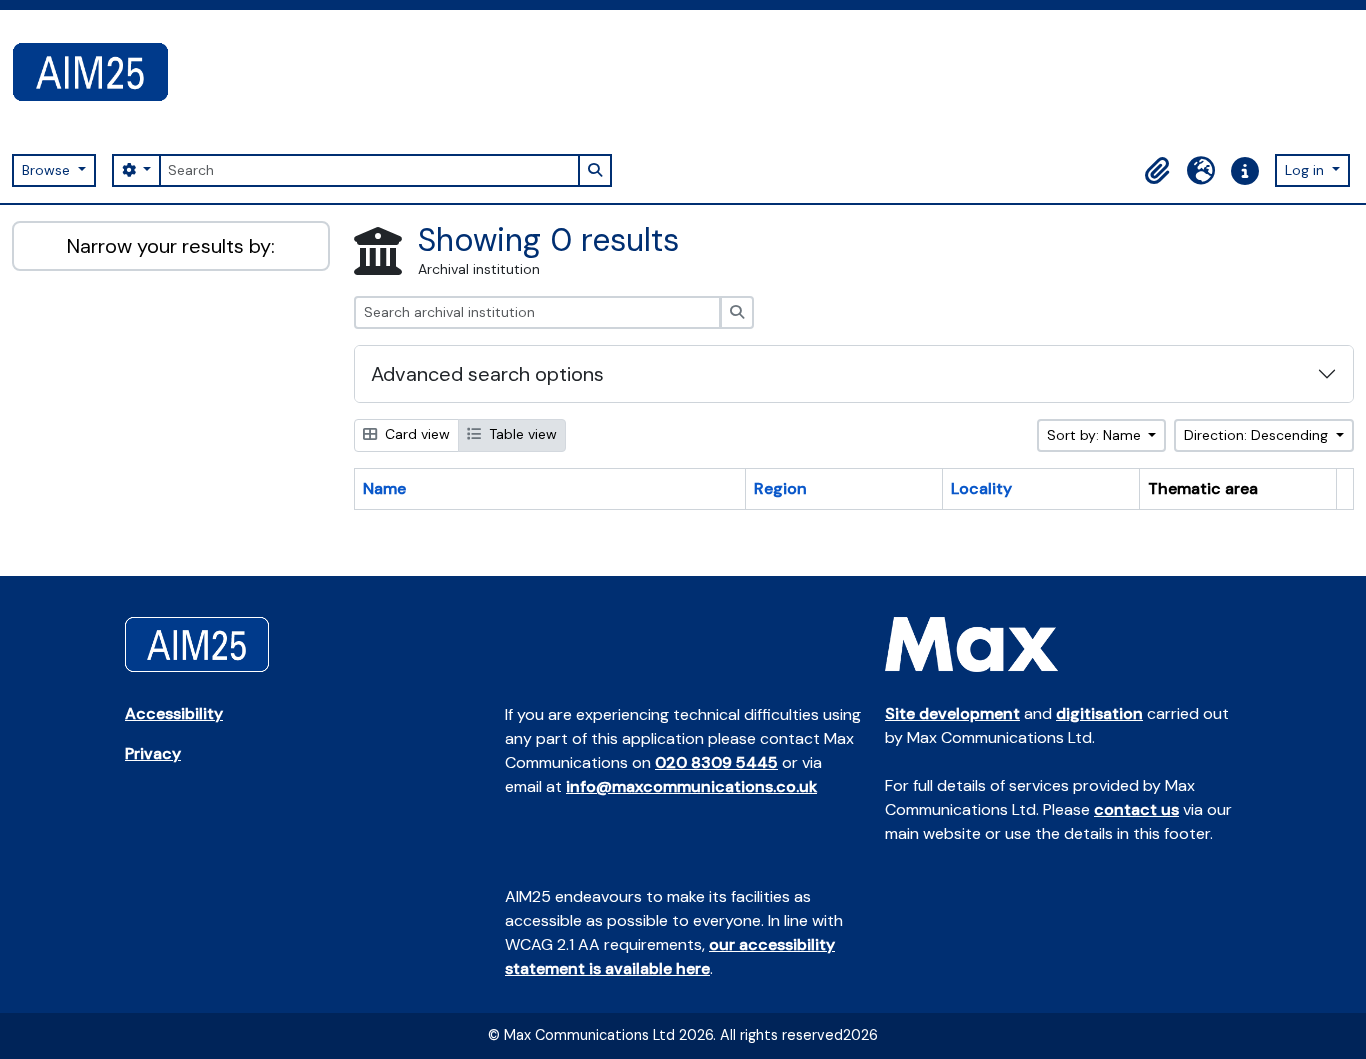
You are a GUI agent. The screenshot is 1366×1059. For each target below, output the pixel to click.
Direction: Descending (1258, 435)
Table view (521, 434)
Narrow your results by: (171, 246)
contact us (1136, 809)
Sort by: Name (1096, 435)
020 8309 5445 (716, 762)
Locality (981, 488)
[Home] (98, 72)
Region (780, 488)
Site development (952, 713)
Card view (415, 434)
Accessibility (174, 713)
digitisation (1099, 713)
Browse (48, 170)
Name (384, 488)
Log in (1306, 170)
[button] (1157, 171)
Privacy (153, 753)
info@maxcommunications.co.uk (691, 786)
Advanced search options (487, 374)
